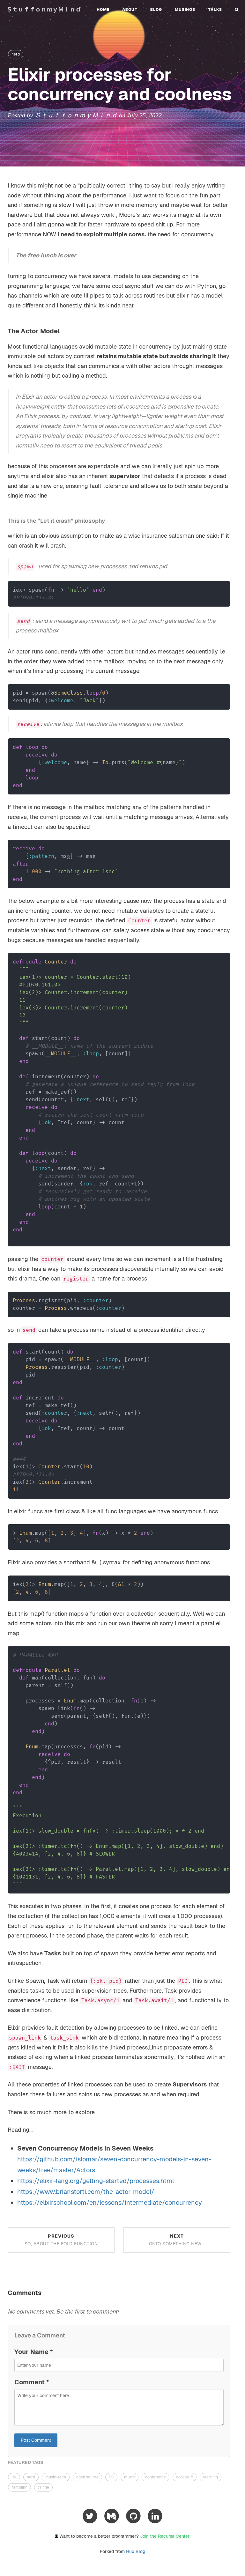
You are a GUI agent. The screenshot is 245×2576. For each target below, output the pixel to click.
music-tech (56, 2477)
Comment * (32, 2382)
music (130, 2477)
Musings (185, 9)
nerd (16, 54)
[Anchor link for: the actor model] (63, 331)
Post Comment (36, 2440)
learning (211, 2477)
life (14, 2477)
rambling (19, 2487)
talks (215, 9)
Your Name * (33, 2352)
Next (177, 2240)
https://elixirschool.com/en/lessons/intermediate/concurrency (110, 2203)
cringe (43, 2487)
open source (87, 2477)
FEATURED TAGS (26, 2462)
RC (111, 2477)
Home (103, 9)
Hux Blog (136, 2551)
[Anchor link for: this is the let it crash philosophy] (108, 521)
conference (156, 2477)
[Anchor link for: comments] (45, 2293)
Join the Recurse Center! (165, 2536)
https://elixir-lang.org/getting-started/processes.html (96, 2181)
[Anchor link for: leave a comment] (68, 2336)
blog (156, 9)
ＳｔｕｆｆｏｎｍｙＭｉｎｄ (44, 9)
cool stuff (185, 2477)
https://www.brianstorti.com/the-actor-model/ (86, 2192)
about (130, 9)
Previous (61, 2240)
